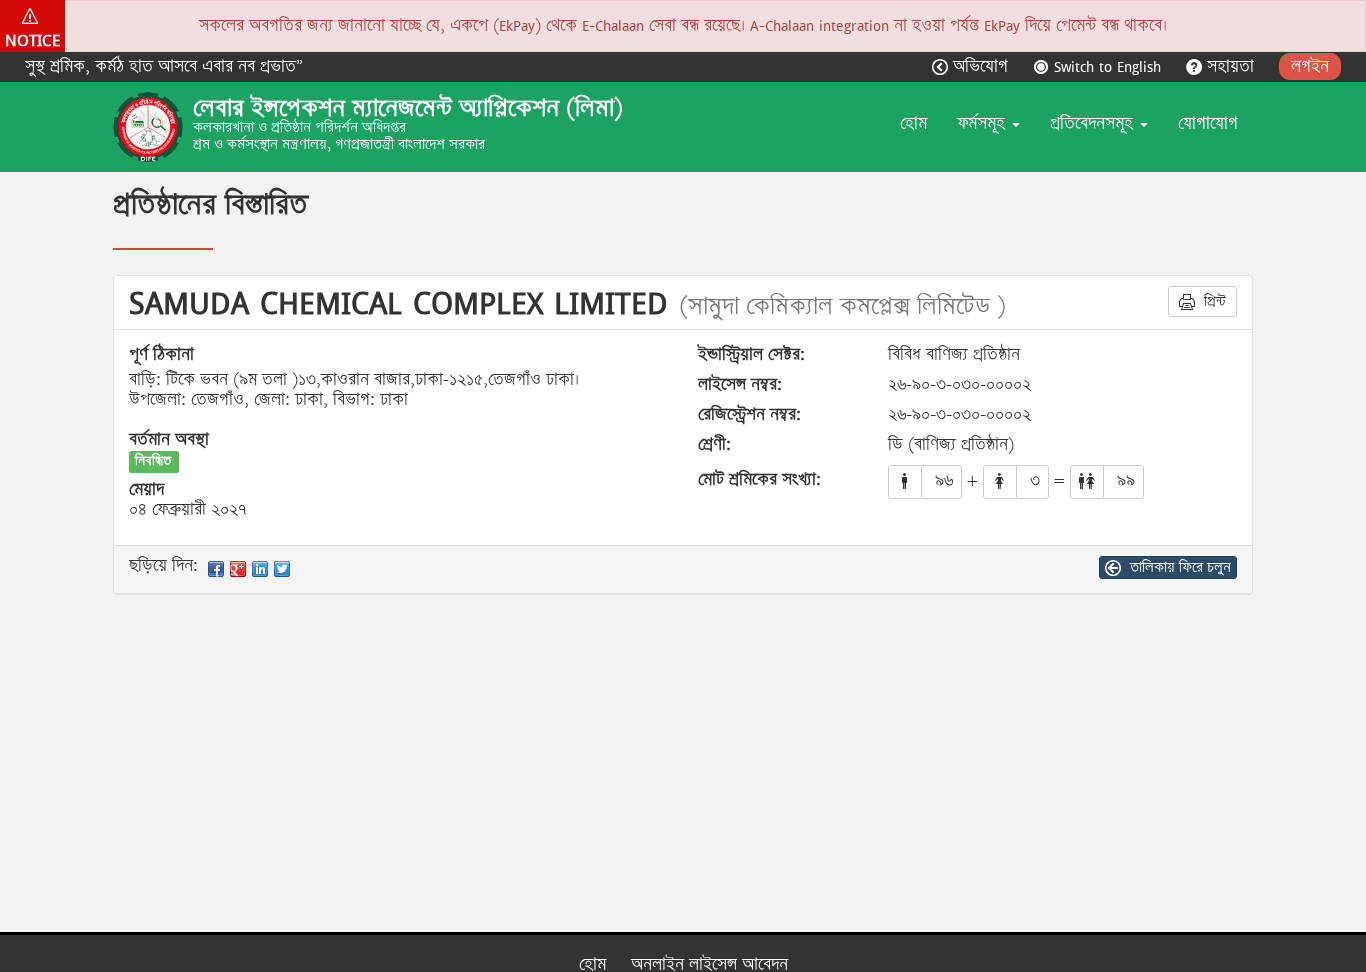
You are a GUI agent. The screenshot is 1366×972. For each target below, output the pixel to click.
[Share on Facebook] (216, 569)
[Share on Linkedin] (260, 569)
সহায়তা (1230, 66)
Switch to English (1107, 66)
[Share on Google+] (238, 569)
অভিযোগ (980, 66)
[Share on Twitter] (282, 569)
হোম (913, 123)
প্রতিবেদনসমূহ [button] (1094, 123)
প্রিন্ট (1213, 301)
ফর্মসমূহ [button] (983, 123)
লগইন (1310, 66)
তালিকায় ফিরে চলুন (1178, 567)
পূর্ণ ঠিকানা (161, 355)
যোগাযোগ (1208, 123)
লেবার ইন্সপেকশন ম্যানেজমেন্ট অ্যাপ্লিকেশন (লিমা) (408, 108)
